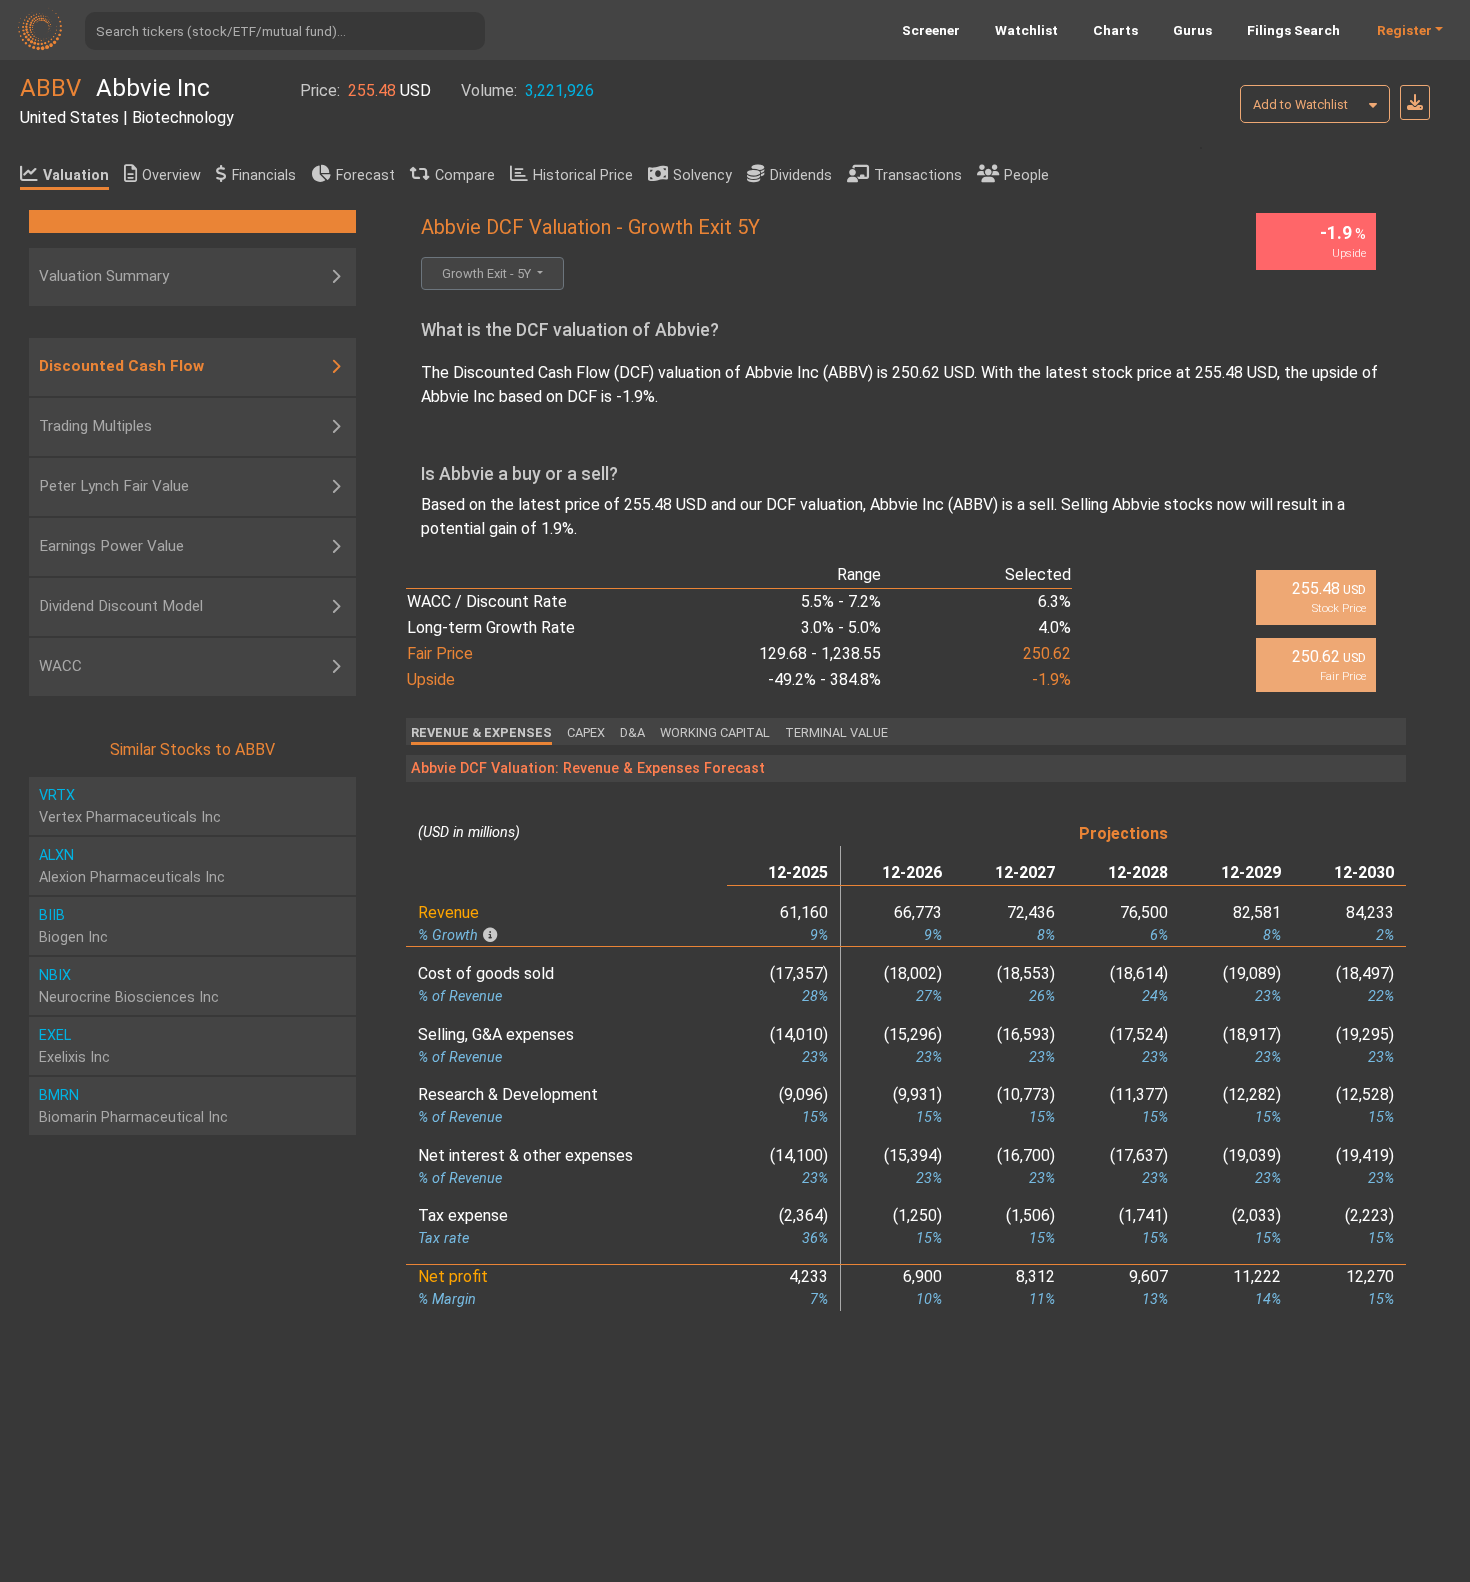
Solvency (702, 175)
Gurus (1192, 30)
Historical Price (583, 175)
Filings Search (1293, 30)
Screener (931, 30)
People (1026, 175)
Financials (264, 175)
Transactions (918, 175)
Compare (465, 175)
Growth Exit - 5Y (488, 273)
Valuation (76, 175)
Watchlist (1026, 30)
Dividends (801, 175)
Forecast (365, 175)
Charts (1115, 30)
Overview (171, 175)
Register (1404, 30)
